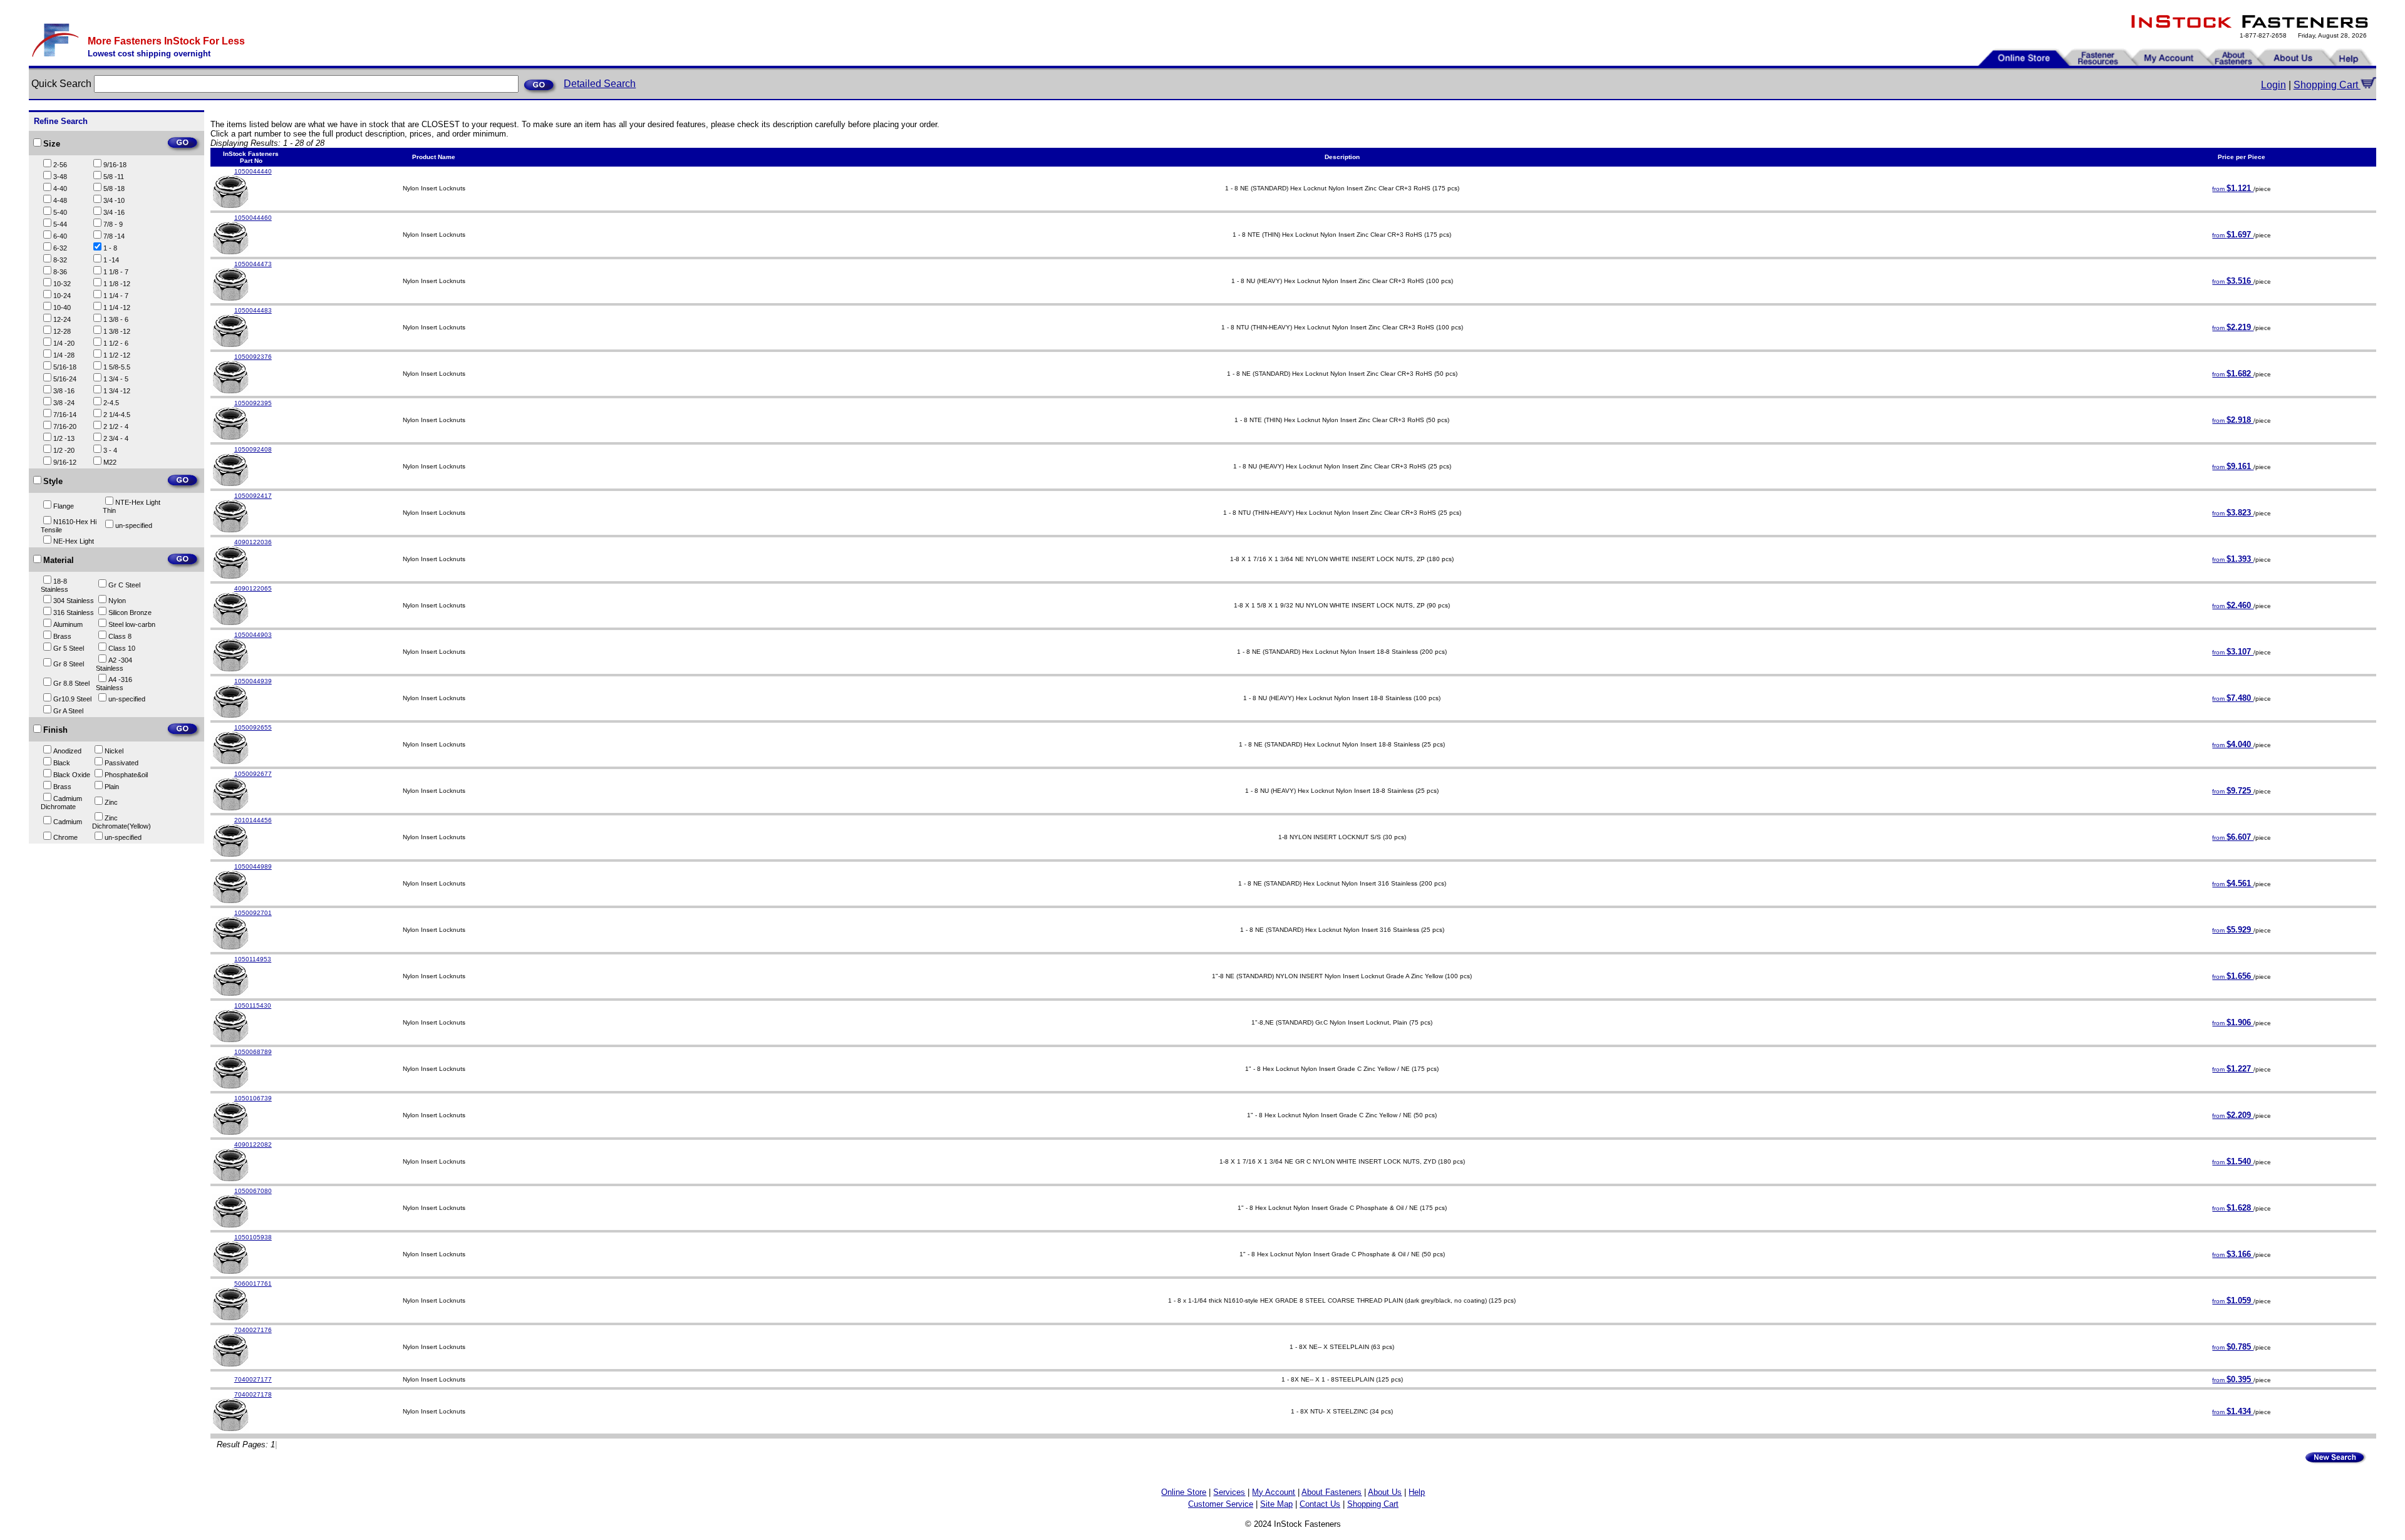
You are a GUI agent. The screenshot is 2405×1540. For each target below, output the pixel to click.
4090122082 (253, 1145)
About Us (1385, 1492)
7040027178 (253, 1394)
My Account (1274, 1492)
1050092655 (253, 727)
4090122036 (253, 542)
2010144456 (253, 820)
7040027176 (253, 1330)
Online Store (1184, 1492)
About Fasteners (1332, 1492)
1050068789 (253, 1052)
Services (1229, 1492)
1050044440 (253, 171)
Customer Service (1221, 1504)
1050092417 (253, 496)
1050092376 (253, 357)
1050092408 (253, 449)
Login (2273, 85)
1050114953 (253, 959)
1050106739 (253, 1098)
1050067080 (253, 1191)
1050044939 (253, 681)
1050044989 (253, 866)
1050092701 (253, 913)
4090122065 (253, 588)
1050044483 (253, 310)
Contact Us (1320, 1504)
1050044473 (253, 264)
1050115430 (253, 1005)
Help (1417, 1492)
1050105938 (253, 1237)
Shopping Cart (2327, 85)
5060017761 (253, 1284)
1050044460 (253, 218)
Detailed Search (600, 84)
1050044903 (253, 635)
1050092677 (253, 774)
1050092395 (253, 403)
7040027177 (253, 1379)
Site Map (1276, 1504)
